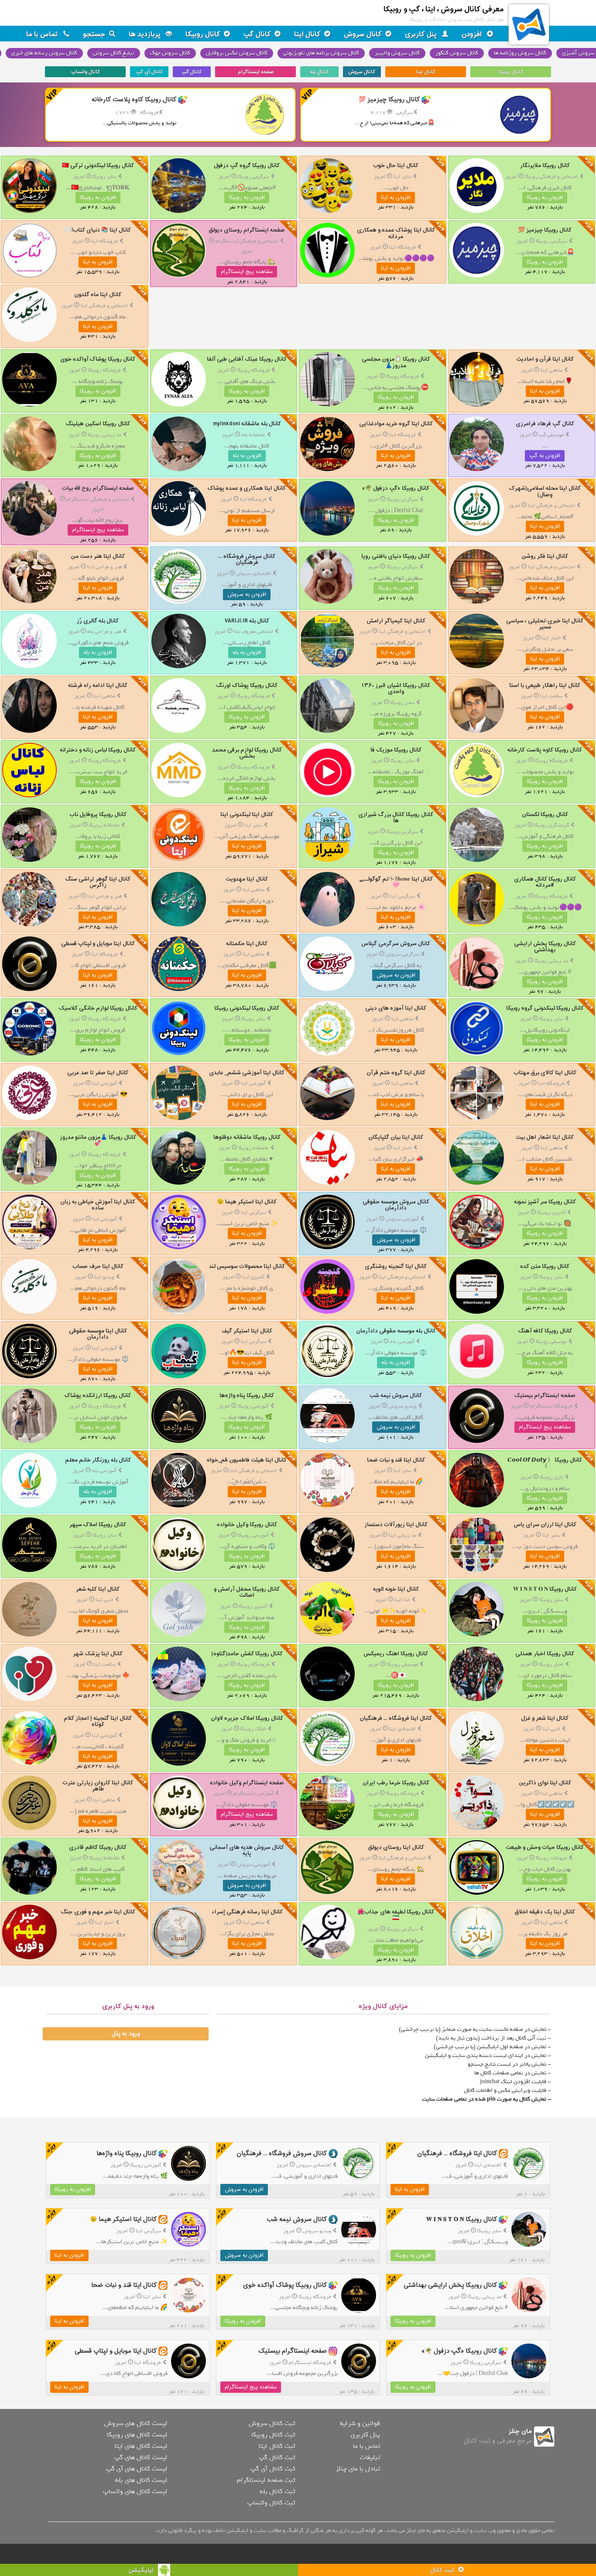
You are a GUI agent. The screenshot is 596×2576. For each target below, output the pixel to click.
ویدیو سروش (402, 1406)
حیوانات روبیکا (551, 1858)
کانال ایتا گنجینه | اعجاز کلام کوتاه (98, 1721)
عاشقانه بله (253, 435)
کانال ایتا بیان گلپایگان (396, 1137)
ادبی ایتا (104, 1600)
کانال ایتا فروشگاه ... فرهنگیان (396, 1718)
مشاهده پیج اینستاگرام (247, 272)
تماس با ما (43, 34)
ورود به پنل (126, 2034)
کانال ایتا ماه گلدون (98, 295)
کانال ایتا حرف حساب (98, 1266)
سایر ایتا (402, 177)
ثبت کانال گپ (277, 2457)
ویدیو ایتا (104, 1277)
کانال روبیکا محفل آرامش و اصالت (247, 1592)
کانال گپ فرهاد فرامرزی (545, 424)
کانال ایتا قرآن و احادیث (545, 359)
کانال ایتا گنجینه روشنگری (396, 1266)
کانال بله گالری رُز (98, 621)
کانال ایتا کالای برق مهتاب (545, 1073)
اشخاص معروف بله (253, 632)
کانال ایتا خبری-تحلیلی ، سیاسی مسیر (545, 624)
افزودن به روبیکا (545, 198)
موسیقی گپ (551, 435)
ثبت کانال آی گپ (273, 2469)
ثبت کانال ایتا (277, 2446)
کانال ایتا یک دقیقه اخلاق (545, 1912)
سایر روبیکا (104, 177)
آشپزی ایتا (253, 1277)
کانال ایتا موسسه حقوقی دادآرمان (98, 1334)
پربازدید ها (146, 34)
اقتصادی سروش (253, 574)
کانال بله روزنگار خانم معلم (98, 1460)
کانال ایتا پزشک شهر (98, 1654)
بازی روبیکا (551, 1477)
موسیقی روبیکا (551, 1342)
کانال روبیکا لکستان (545, 815)
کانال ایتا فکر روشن (545, 556)
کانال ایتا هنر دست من (98, 556)
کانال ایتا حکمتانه (247, 944)
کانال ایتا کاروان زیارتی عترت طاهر (98, 1786)
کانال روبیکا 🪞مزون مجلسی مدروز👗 (396, 362)
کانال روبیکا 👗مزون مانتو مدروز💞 (98, 1140)
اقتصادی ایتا (402, 1729)
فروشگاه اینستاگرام (551, 1406)
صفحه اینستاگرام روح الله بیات (98, 488)
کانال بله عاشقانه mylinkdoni (247, 424)
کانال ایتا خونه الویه (396, 1589)
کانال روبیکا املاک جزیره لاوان (247, 1718)
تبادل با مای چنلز (358, 2469)
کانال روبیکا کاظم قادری (98, 1847)
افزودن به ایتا (396, 198)
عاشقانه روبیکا (104, 825)
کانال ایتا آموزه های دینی (396, 1008)
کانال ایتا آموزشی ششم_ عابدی (247, 1073)
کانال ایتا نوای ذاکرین (545, 1783)
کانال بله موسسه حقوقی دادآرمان (396, 1331)
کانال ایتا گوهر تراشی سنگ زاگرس (98, 882)
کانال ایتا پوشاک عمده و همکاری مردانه (396, 233)
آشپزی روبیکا (551, 1213)
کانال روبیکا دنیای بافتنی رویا (396, 556)
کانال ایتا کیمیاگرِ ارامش (396, 621)
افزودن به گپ (545, 456)
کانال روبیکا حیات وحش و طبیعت (545, 1847)
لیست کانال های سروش (136, 2423)
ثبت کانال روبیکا (273, 2435)
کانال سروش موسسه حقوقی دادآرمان (396, 1205)
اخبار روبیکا (551, 1664)
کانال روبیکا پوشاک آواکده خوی (98, 359)
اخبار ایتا (551, 638)
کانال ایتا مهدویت (247, 879)
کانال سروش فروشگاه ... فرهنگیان (247, 559)
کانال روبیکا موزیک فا (396, 750)
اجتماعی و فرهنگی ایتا (104, 306)
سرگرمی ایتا (402, 896)
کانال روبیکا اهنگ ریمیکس (396, 1654)
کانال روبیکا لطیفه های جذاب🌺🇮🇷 (396, 1915)
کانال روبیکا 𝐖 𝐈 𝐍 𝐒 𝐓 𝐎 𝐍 (545, 1589)
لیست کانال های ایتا (141, 2446)
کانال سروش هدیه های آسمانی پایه (247, 1850)
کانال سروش (363, 34)
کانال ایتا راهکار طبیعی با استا (545, 685)
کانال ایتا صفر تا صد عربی (98, 1073)
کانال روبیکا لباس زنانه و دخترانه (98, 750)
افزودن (473, 34)
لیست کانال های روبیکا (137, 2435)
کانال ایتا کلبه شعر (98, 1589)
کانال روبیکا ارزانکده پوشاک (98, 1396)
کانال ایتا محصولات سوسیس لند (247, 1266)
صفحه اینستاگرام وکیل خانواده (247, 1783)
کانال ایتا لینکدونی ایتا (247, 815)
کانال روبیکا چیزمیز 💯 (545, 230)
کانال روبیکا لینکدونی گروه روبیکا (545, 1008)
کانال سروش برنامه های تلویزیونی (321, 53)
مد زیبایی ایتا (402, 1535)
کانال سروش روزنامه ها (520, 53)
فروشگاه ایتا (402, 247)
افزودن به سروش (247, 594)
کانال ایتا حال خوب (396, 166)
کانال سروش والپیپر (397, 53)
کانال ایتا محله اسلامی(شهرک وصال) (545, 491)
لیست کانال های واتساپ (135, 2491)
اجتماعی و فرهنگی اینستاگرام (247, 241)
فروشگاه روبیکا (402, 376)
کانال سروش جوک (170, 53)
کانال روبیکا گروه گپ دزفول (247, 166)
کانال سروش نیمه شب (396, 1396)
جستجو (94, 34)
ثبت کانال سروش (272, 2423)
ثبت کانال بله (277, 2491)
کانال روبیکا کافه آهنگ (545, 1331)
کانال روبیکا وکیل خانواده (247, 1525)
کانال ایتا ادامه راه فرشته (98, 685)
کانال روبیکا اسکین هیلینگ (98, 424)
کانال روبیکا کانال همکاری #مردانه (545, 882)
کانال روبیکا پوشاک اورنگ (247, 685)
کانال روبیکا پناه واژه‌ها (247, 1396)
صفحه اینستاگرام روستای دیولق (247, 230)
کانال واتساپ (86, 72)
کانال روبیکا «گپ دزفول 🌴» (396, 488)
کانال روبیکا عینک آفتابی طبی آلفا (247, 359)
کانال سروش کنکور (457, 53)
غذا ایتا (402, 1600)
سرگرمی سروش (402, 954)
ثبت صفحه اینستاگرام (266, 2480)
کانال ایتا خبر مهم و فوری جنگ (98, 1912)
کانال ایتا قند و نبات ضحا (396, 1460)
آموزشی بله (402, 1342)
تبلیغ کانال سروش (114, 53)
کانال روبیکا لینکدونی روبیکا (247, 1008)
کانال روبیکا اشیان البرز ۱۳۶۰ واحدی (396, 688)
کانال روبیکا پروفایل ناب (98, 815)
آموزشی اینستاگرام (253, 1794)
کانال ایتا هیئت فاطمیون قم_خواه (247, 1460)
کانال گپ (257, 34)
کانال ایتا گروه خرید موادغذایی (396, 424)
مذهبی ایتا (551, 370)
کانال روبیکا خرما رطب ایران (396, 1783)
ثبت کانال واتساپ (271, 2503)
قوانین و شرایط (360, 2423)
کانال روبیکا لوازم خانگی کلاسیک (98, 1008)
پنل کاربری (422, 34)
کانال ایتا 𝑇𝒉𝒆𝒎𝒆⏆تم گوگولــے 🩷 (396, 882)
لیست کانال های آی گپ (137, 2469)
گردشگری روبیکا (551, 825)
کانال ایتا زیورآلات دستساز (396, 1525)
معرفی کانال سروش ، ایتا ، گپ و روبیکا (444, 9)
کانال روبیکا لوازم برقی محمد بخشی (247, 753)
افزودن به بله (247, 456)
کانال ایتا (307, 34)
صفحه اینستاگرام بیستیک (545, 1396)
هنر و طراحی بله (104, 632)
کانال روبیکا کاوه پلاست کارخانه (545, 750)
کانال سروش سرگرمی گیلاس (396, 944)
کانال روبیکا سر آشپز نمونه (545, 1202)
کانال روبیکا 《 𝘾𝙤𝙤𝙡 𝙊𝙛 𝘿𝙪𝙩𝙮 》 (545, 1463)
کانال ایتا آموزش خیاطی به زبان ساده (98, 1205)
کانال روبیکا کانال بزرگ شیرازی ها (396, 818)
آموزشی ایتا (253, 1083)
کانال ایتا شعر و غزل (545, 1718)
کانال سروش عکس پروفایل (237, 53)
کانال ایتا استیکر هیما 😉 (247, 1202)
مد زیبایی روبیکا (104, 435)
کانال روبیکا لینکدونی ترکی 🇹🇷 (98, 166)
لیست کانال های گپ (141, 2457)
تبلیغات (370, 2457)
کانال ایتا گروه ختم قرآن (396, 1073)
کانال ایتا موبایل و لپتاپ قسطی (98, 944)
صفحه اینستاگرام (256, 72)
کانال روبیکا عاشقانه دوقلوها (247, 1137)
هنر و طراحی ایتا (104, 567)
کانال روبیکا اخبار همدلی (545, 1654)
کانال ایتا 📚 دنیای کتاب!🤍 (98, 230)
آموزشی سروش (402, 1219)
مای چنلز (520, 2431)
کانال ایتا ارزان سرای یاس (545, 1525)
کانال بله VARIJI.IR (247, 621)
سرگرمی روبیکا (253, 177)
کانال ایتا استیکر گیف (247, 1331)
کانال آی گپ (149, 72)
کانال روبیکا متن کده (545, 1266)
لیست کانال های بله (141, 2480)
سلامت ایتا (551, 696)
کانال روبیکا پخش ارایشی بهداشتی (545, 947)
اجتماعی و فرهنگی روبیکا (551, 177)
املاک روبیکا (253, 1729)
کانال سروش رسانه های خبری (44, 53)
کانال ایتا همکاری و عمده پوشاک (247, 488)
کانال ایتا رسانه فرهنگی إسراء (247, 1912)
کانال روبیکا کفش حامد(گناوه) (247, 1654)
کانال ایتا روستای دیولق (396, 1847)
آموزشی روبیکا (253, 1406)
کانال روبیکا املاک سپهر (98, 1525)
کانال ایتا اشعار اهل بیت (545, 1137)
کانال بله (319, 72)
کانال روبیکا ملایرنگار (545, 166)
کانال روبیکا (203, 34)
